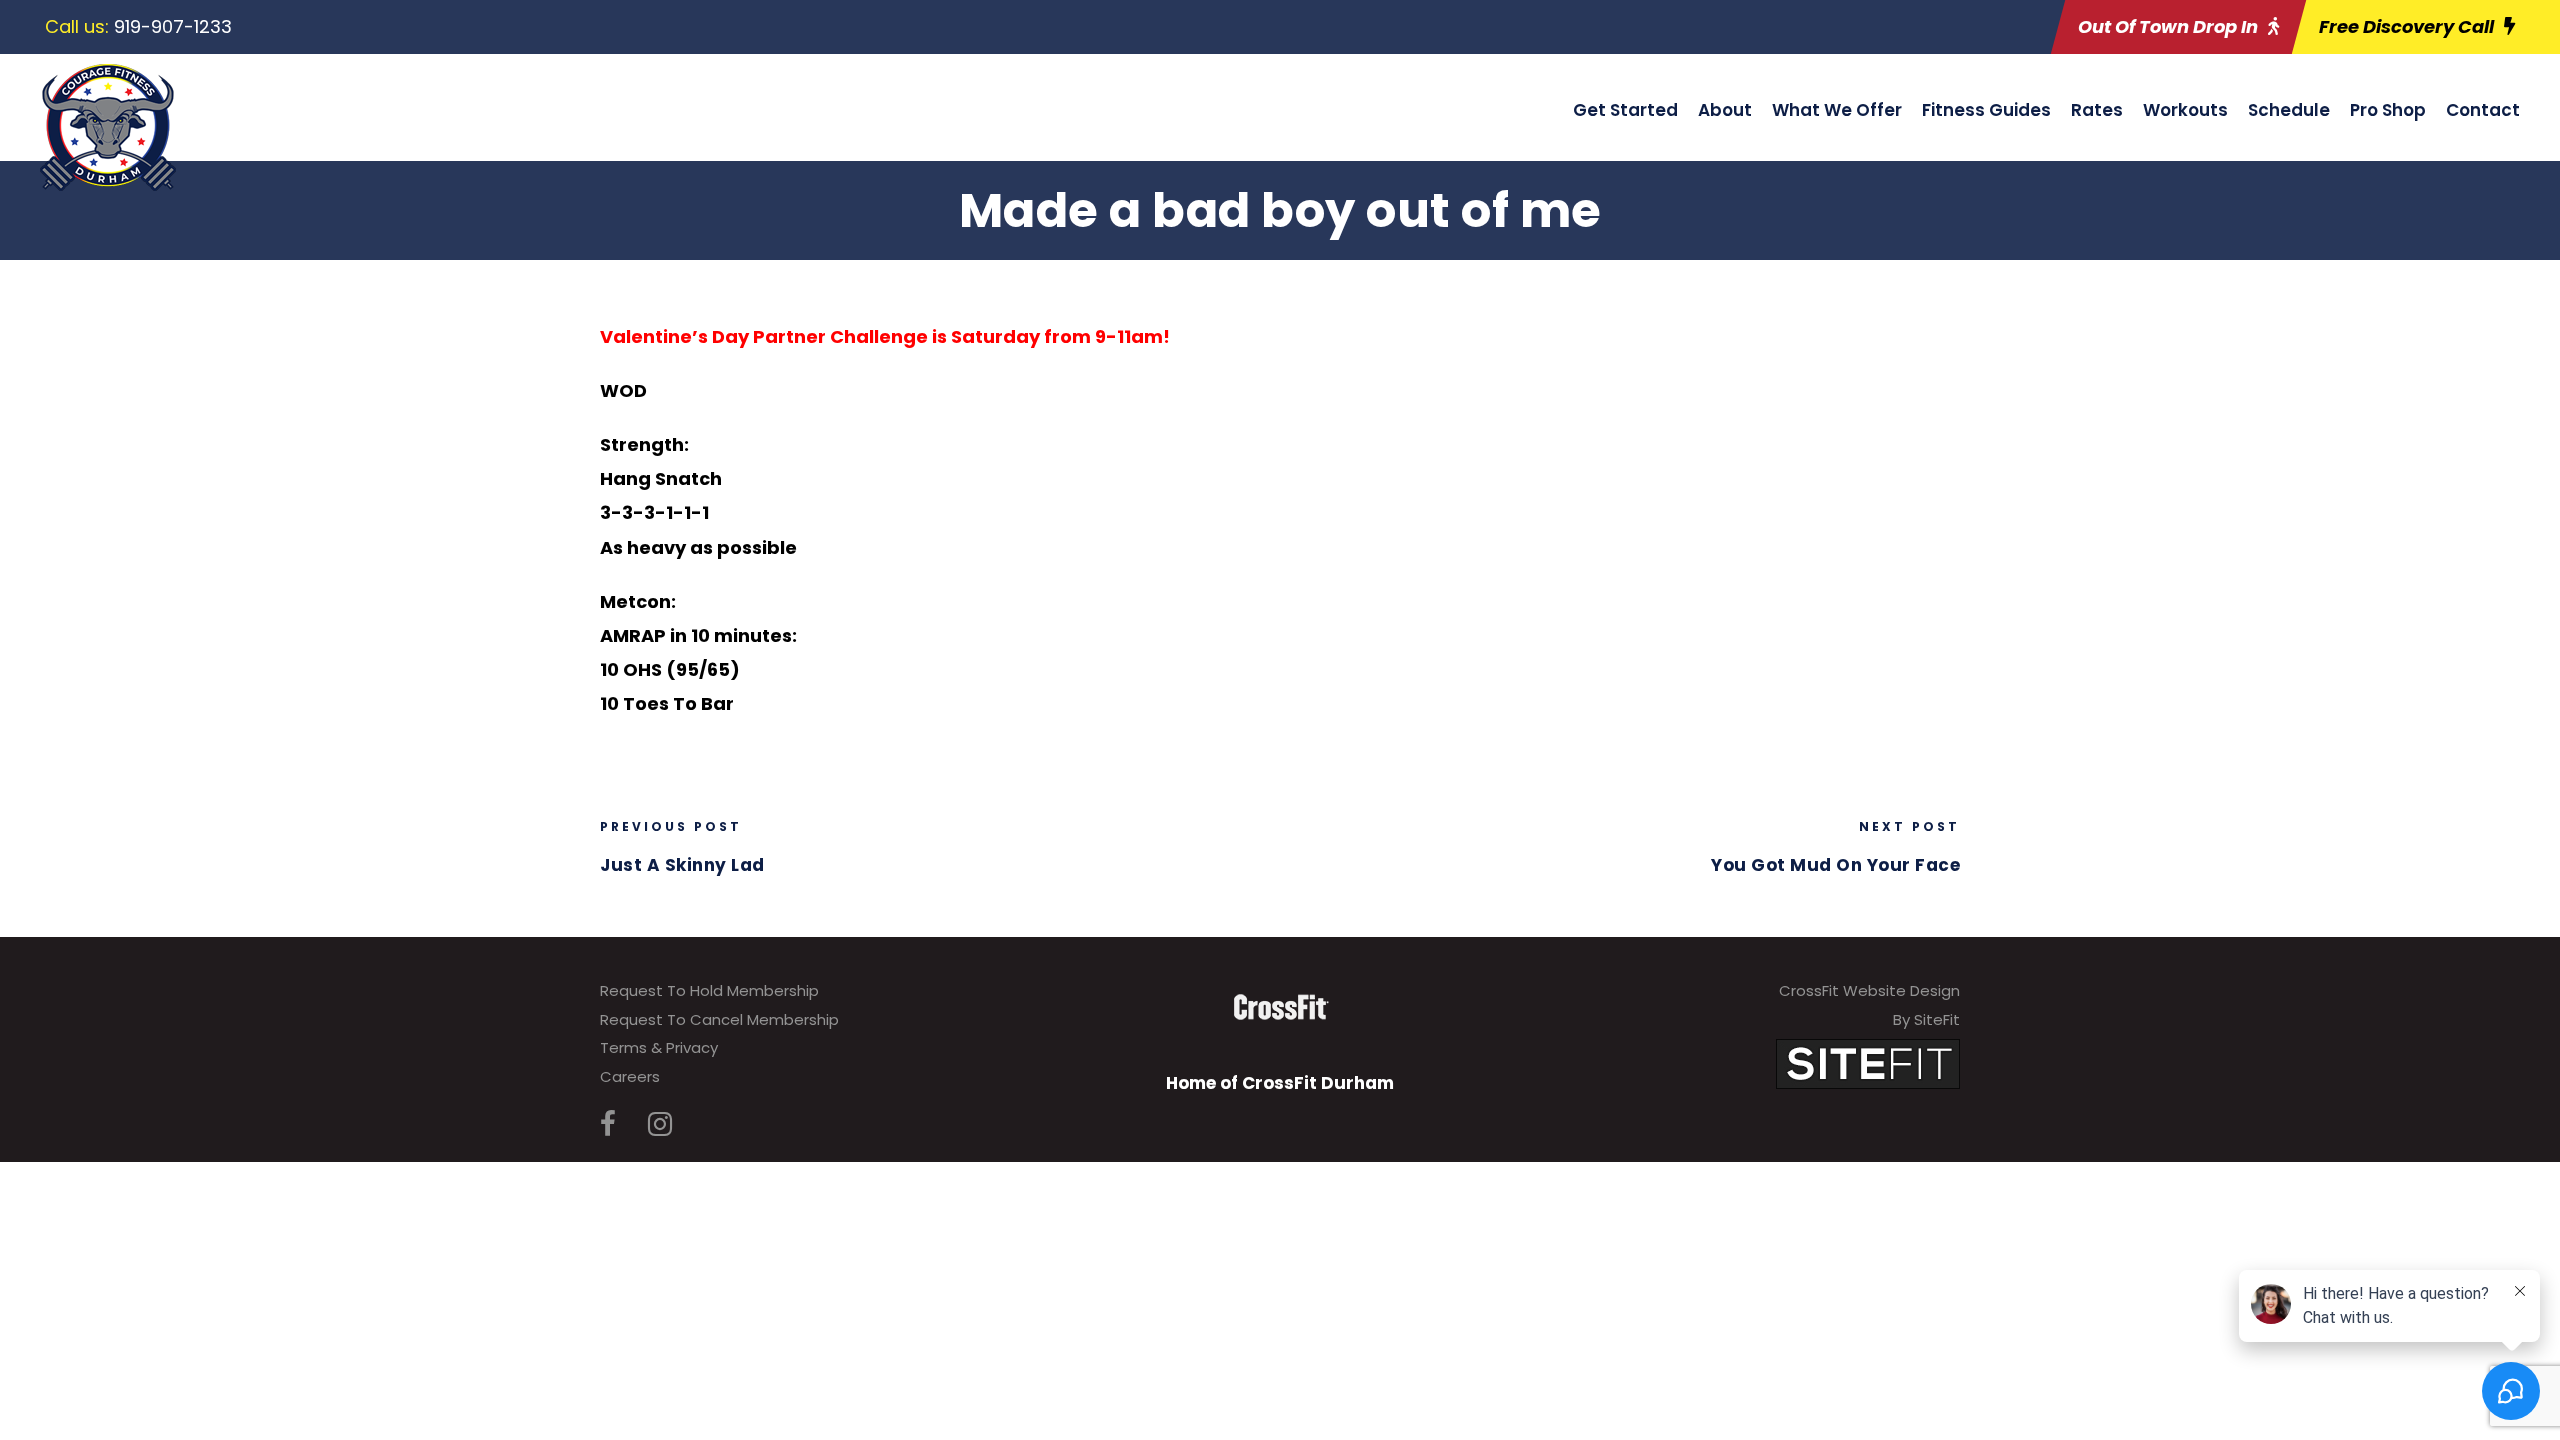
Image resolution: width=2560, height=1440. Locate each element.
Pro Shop (2388, 110)
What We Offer (1837, 110)
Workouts (2185, 110)
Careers (630, 1076)
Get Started (1625, 110)
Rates (2097, 110)
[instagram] (660, 1124)
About (1725, 110)
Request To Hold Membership (709, 990)
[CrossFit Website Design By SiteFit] (1868, 1063)
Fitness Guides (1986, 110)
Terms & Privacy (659, 1047)
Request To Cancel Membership (719, 1019)
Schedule (2289, 110)
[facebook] (608, 1124)
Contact (2483, 110)
